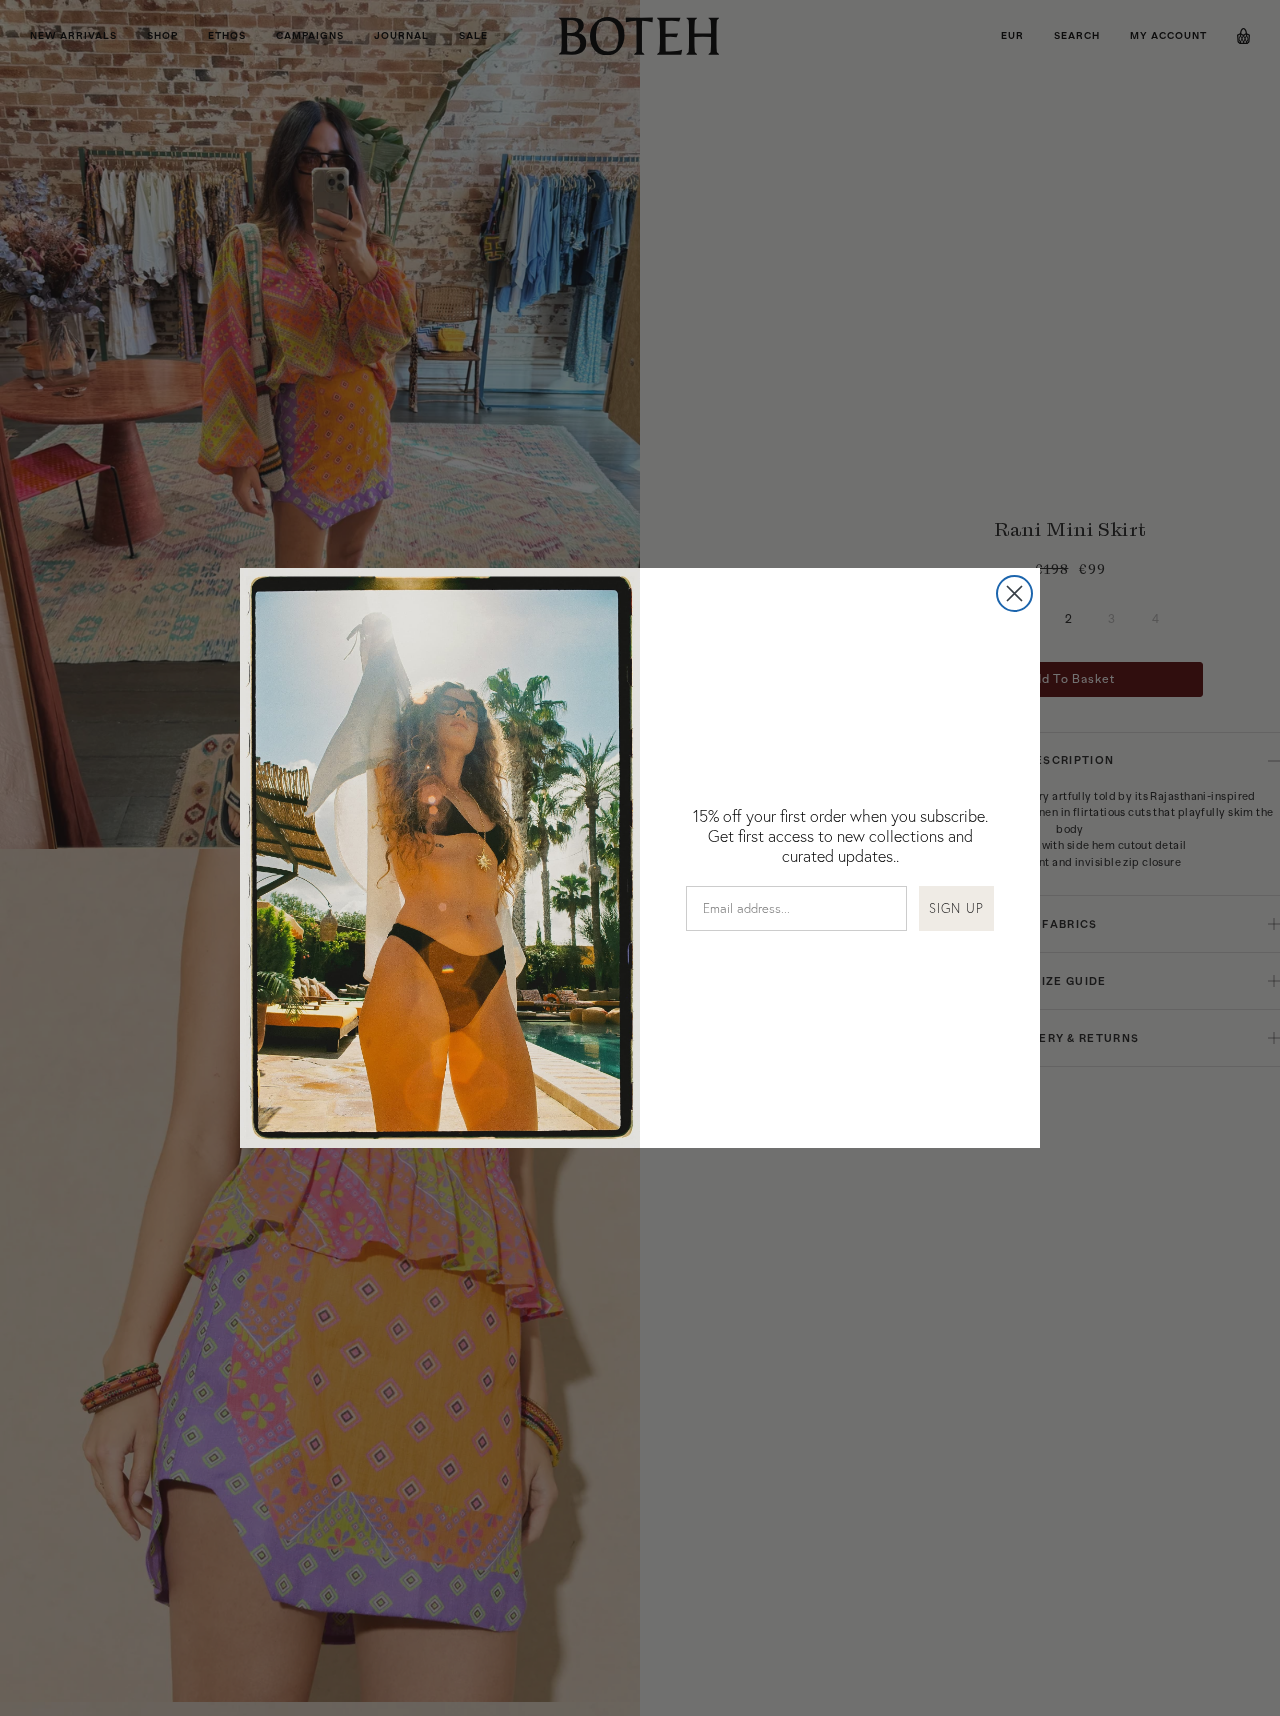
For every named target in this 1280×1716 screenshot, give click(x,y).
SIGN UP (956, 908)
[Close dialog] (1014, 593)
